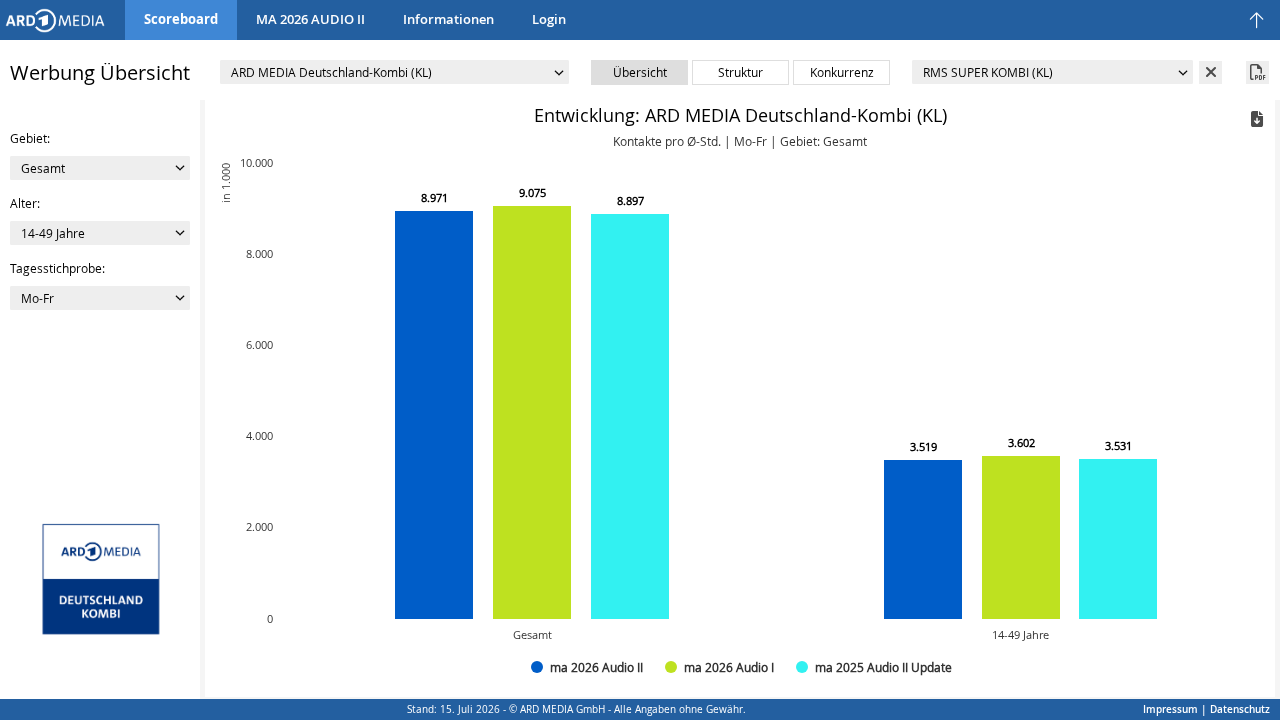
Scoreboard (181, 19)
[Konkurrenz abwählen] (1210, 72)
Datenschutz (1240, 709)
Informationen (448, 19)
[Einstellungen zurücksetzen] (55, 18)
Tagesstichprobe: (57, 268)
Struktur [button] (740, 72)
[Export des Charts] (1257, 119)
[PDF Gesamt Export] (1257, 72)
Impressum (1170, 709)
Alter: (25, 203)
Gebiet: (30, 138)
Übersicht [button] (640, 72)
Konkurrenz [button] (842, 72)
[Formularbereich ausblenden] (1257, 21)
